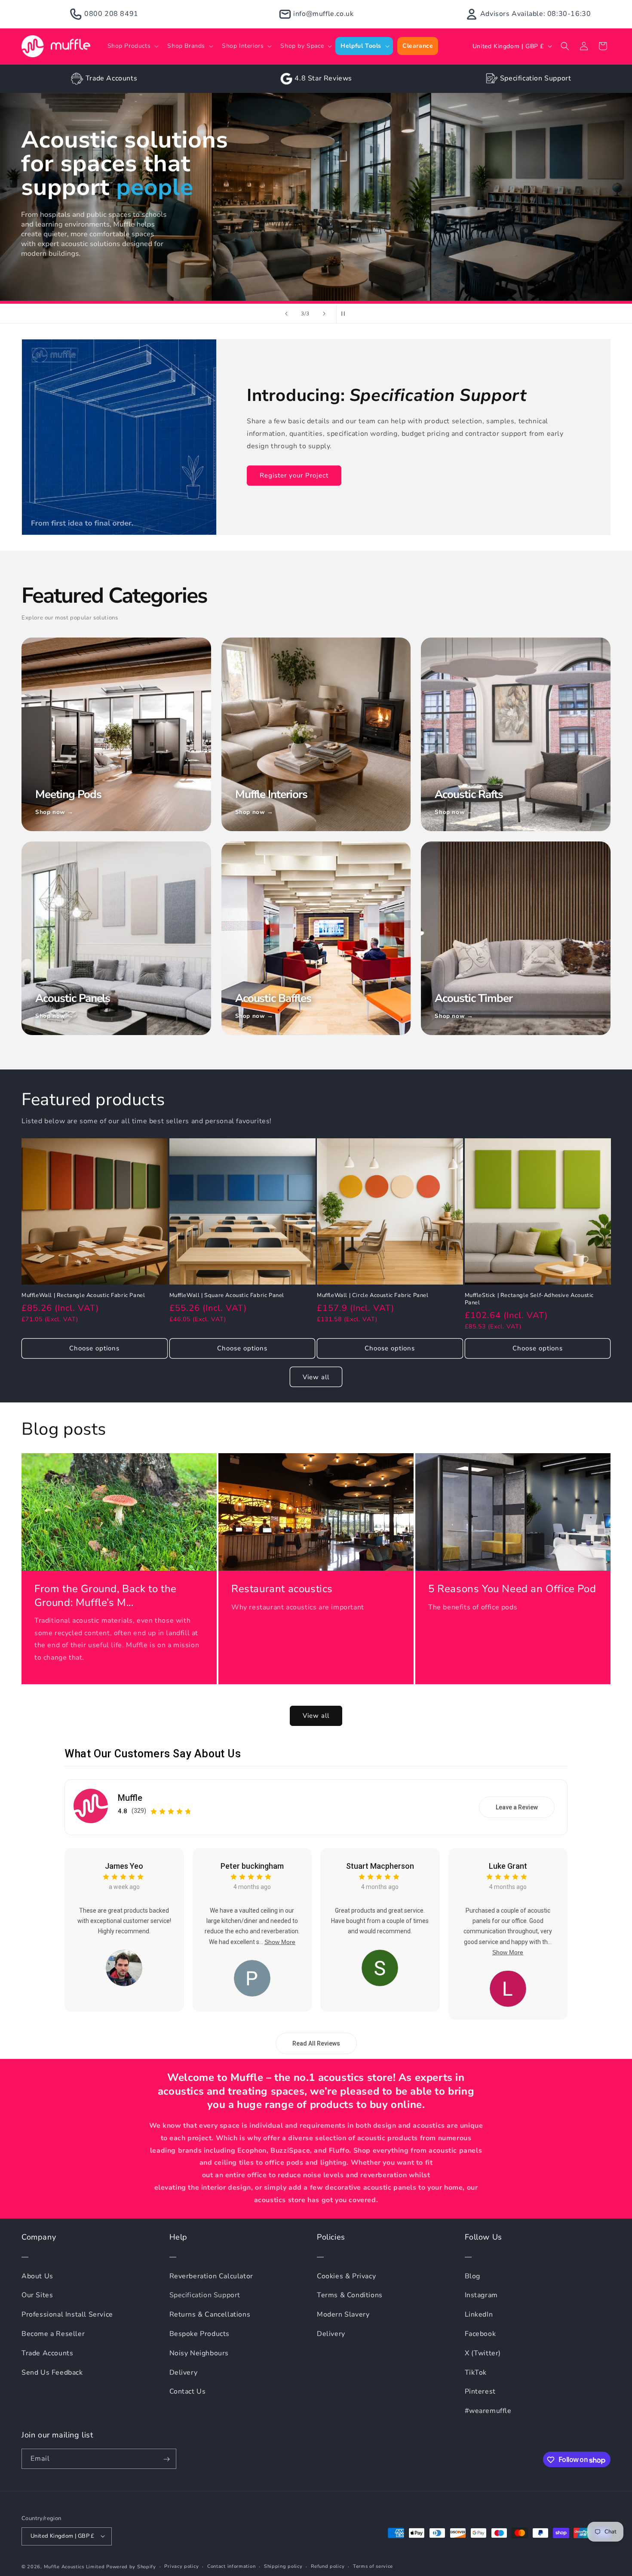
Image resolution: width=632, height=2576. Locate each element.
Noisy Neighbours (199, 2353)
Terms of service (373, 2566)
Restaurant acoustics (282, 1589)
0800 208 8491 (111, 14)
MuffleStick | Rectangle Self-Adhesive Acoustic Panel (529, 1299)
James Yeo (124, 1866)
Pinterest (480, 2392)
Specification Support (536, 78)
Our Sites (37, 2296)
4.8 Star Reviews (323, 78)
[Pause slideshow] (346, 314)
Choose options (94, 1348)
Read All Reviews (316, 2044)
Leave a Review (517, 1807)
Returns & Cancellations (210, 2315)
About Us (37, 2276)
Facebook (480, 2334)
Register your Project (294, 475)
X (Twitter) (483, 2353)
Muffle (130, 1798)
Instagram (481, 2296)
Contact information (231, 2566)
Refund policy (328, 2566)
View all (316, 1377)
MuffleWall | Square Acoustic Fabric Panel (227, 1295)
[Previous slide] (286, 314)
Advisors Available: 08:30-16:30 (536, 14)
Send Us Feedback (52, 2373)
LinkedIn (479, 2315)
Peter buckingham (252, 1866)
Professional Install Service (67, 2315)
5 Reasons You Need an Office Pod (512, 1589)
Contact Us (188, 2392)
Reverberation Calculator (211, 2276)
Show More (280, 1942)
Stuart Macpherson (380, 1866)
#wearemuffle (488, 2411)
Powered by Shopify (131, 2566)
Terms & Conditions (350, 2296)
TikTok (476, 2373)
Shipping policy (283, 2566)
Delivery (184, 2373)
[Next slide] (324, 314)
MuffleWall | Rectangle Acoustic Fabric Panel (83, 1295)
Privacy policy (181, 2566)
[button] (132, 46)
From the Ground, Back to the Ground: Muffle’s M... (106, 1596)
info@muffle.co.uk (323, 14)
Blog (472, 2276)
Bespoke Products (200, 2334)
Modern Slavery (343, 2315)
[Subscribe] (166, 2459)
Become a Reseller (53, 2334)
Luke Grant (508, 1866)
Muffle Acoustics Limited (74, 2566)
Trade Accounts (111, 78)
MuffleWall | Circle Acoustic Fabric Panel (373, 1295)
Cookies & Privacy (346, 2276)
